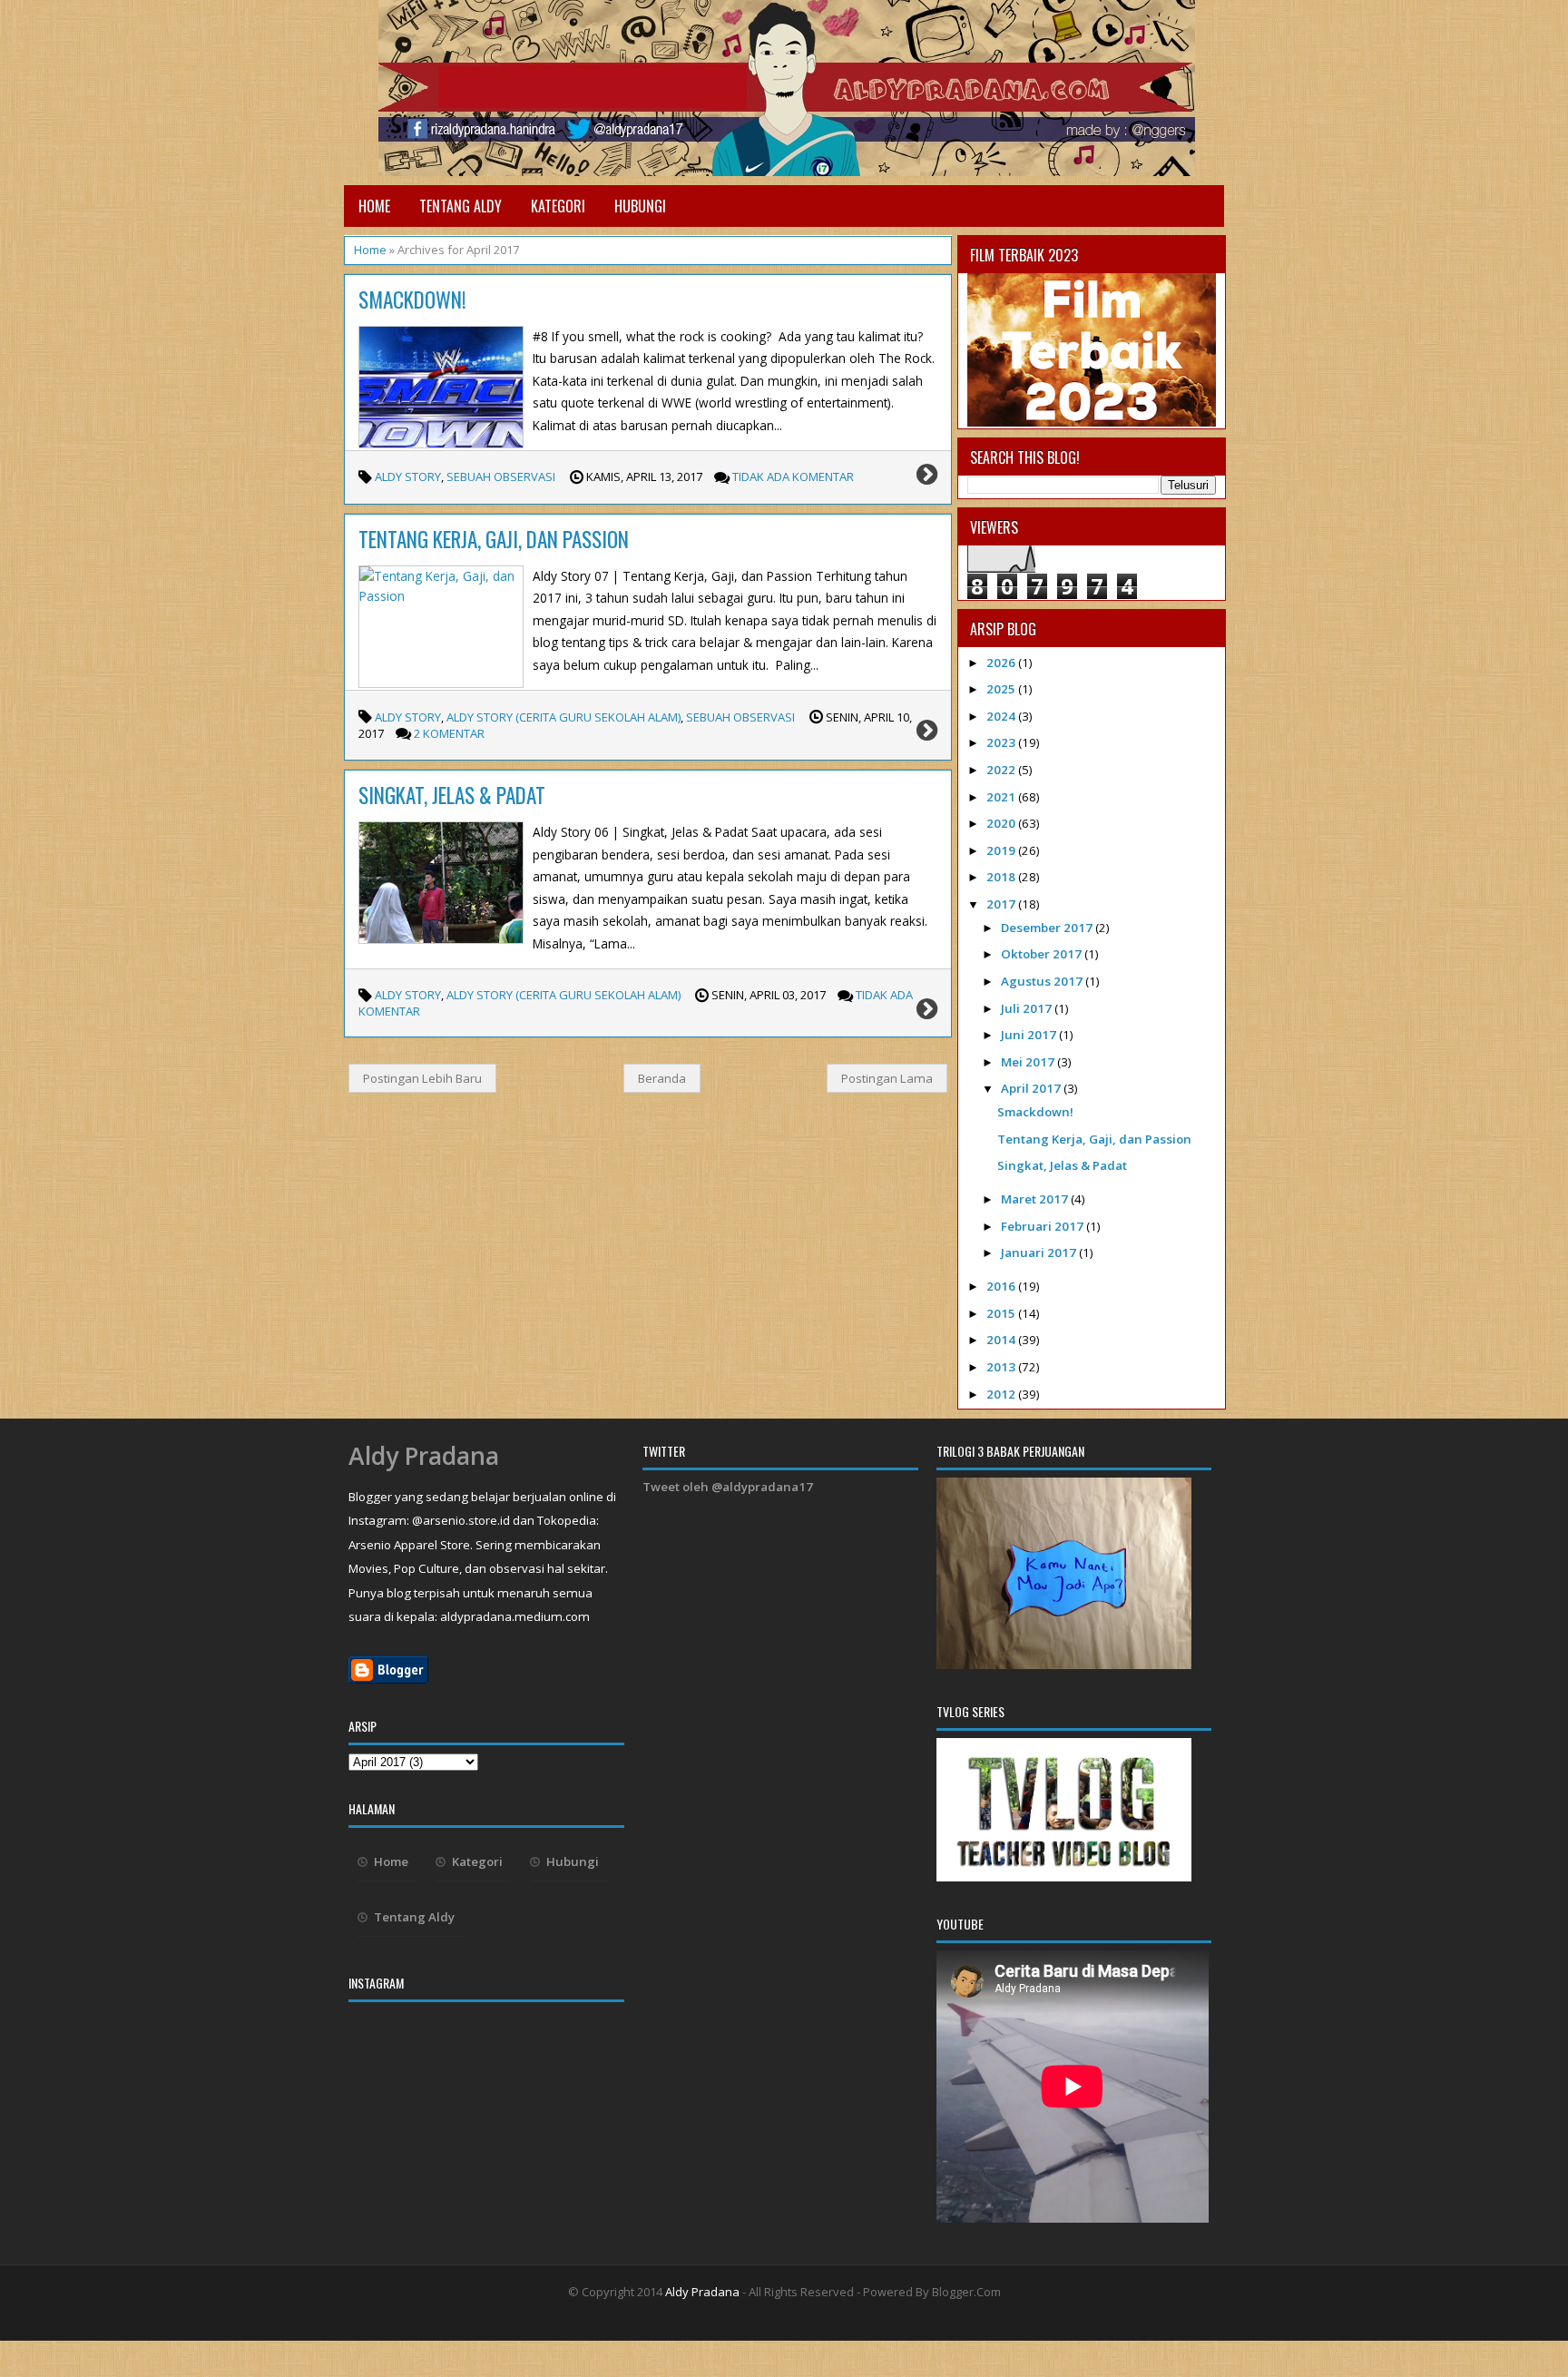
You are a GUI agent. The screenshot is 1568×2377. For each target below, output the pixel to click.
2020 (1002, 823)
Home (374, 206)
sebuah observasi (501, 476)
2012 (1002, 1394)
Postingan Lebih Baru (422, 1078)
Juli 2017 (1028, 1008)
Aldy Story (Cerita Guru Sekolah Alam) (563, 717)
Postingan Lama (887, 1078)
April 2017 (1032, 1088)
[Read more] (927, 478)
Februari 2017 (1044, 1226)
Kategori (558, 206)
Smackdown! (412, 300)
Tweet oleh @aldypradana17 (728, 1487)
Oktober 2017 (1043, 954)
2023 (1002, 742)
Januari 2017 (1040, 1252)
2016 (1002, 1286)
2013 (1002, 1367)
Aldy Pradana (424, 1456)
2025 (1002, 689)
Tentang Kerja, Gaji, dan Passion (494, 539)
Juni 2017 (1030, 1035)
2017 (1002, 904)
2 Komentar (449, 733)
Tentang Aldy (461, 206)
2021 (1002, 797)
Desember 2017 (1048, 928)
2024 (1002, 716)
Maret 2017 (1036, 1199)
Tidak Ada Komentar (793, 476)
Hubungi (640, 206)
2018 (1002, 877)
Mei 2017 (1029, 1062)
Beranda (662, 1078)
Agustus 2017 (1043, 981)
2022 (1002, 770)
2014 (1002, 1340)
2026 (1002, 663)
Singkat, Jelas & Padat (452, 795)
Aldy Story (408, 476)
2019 (1002, 850)
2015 (1002, 1313)
